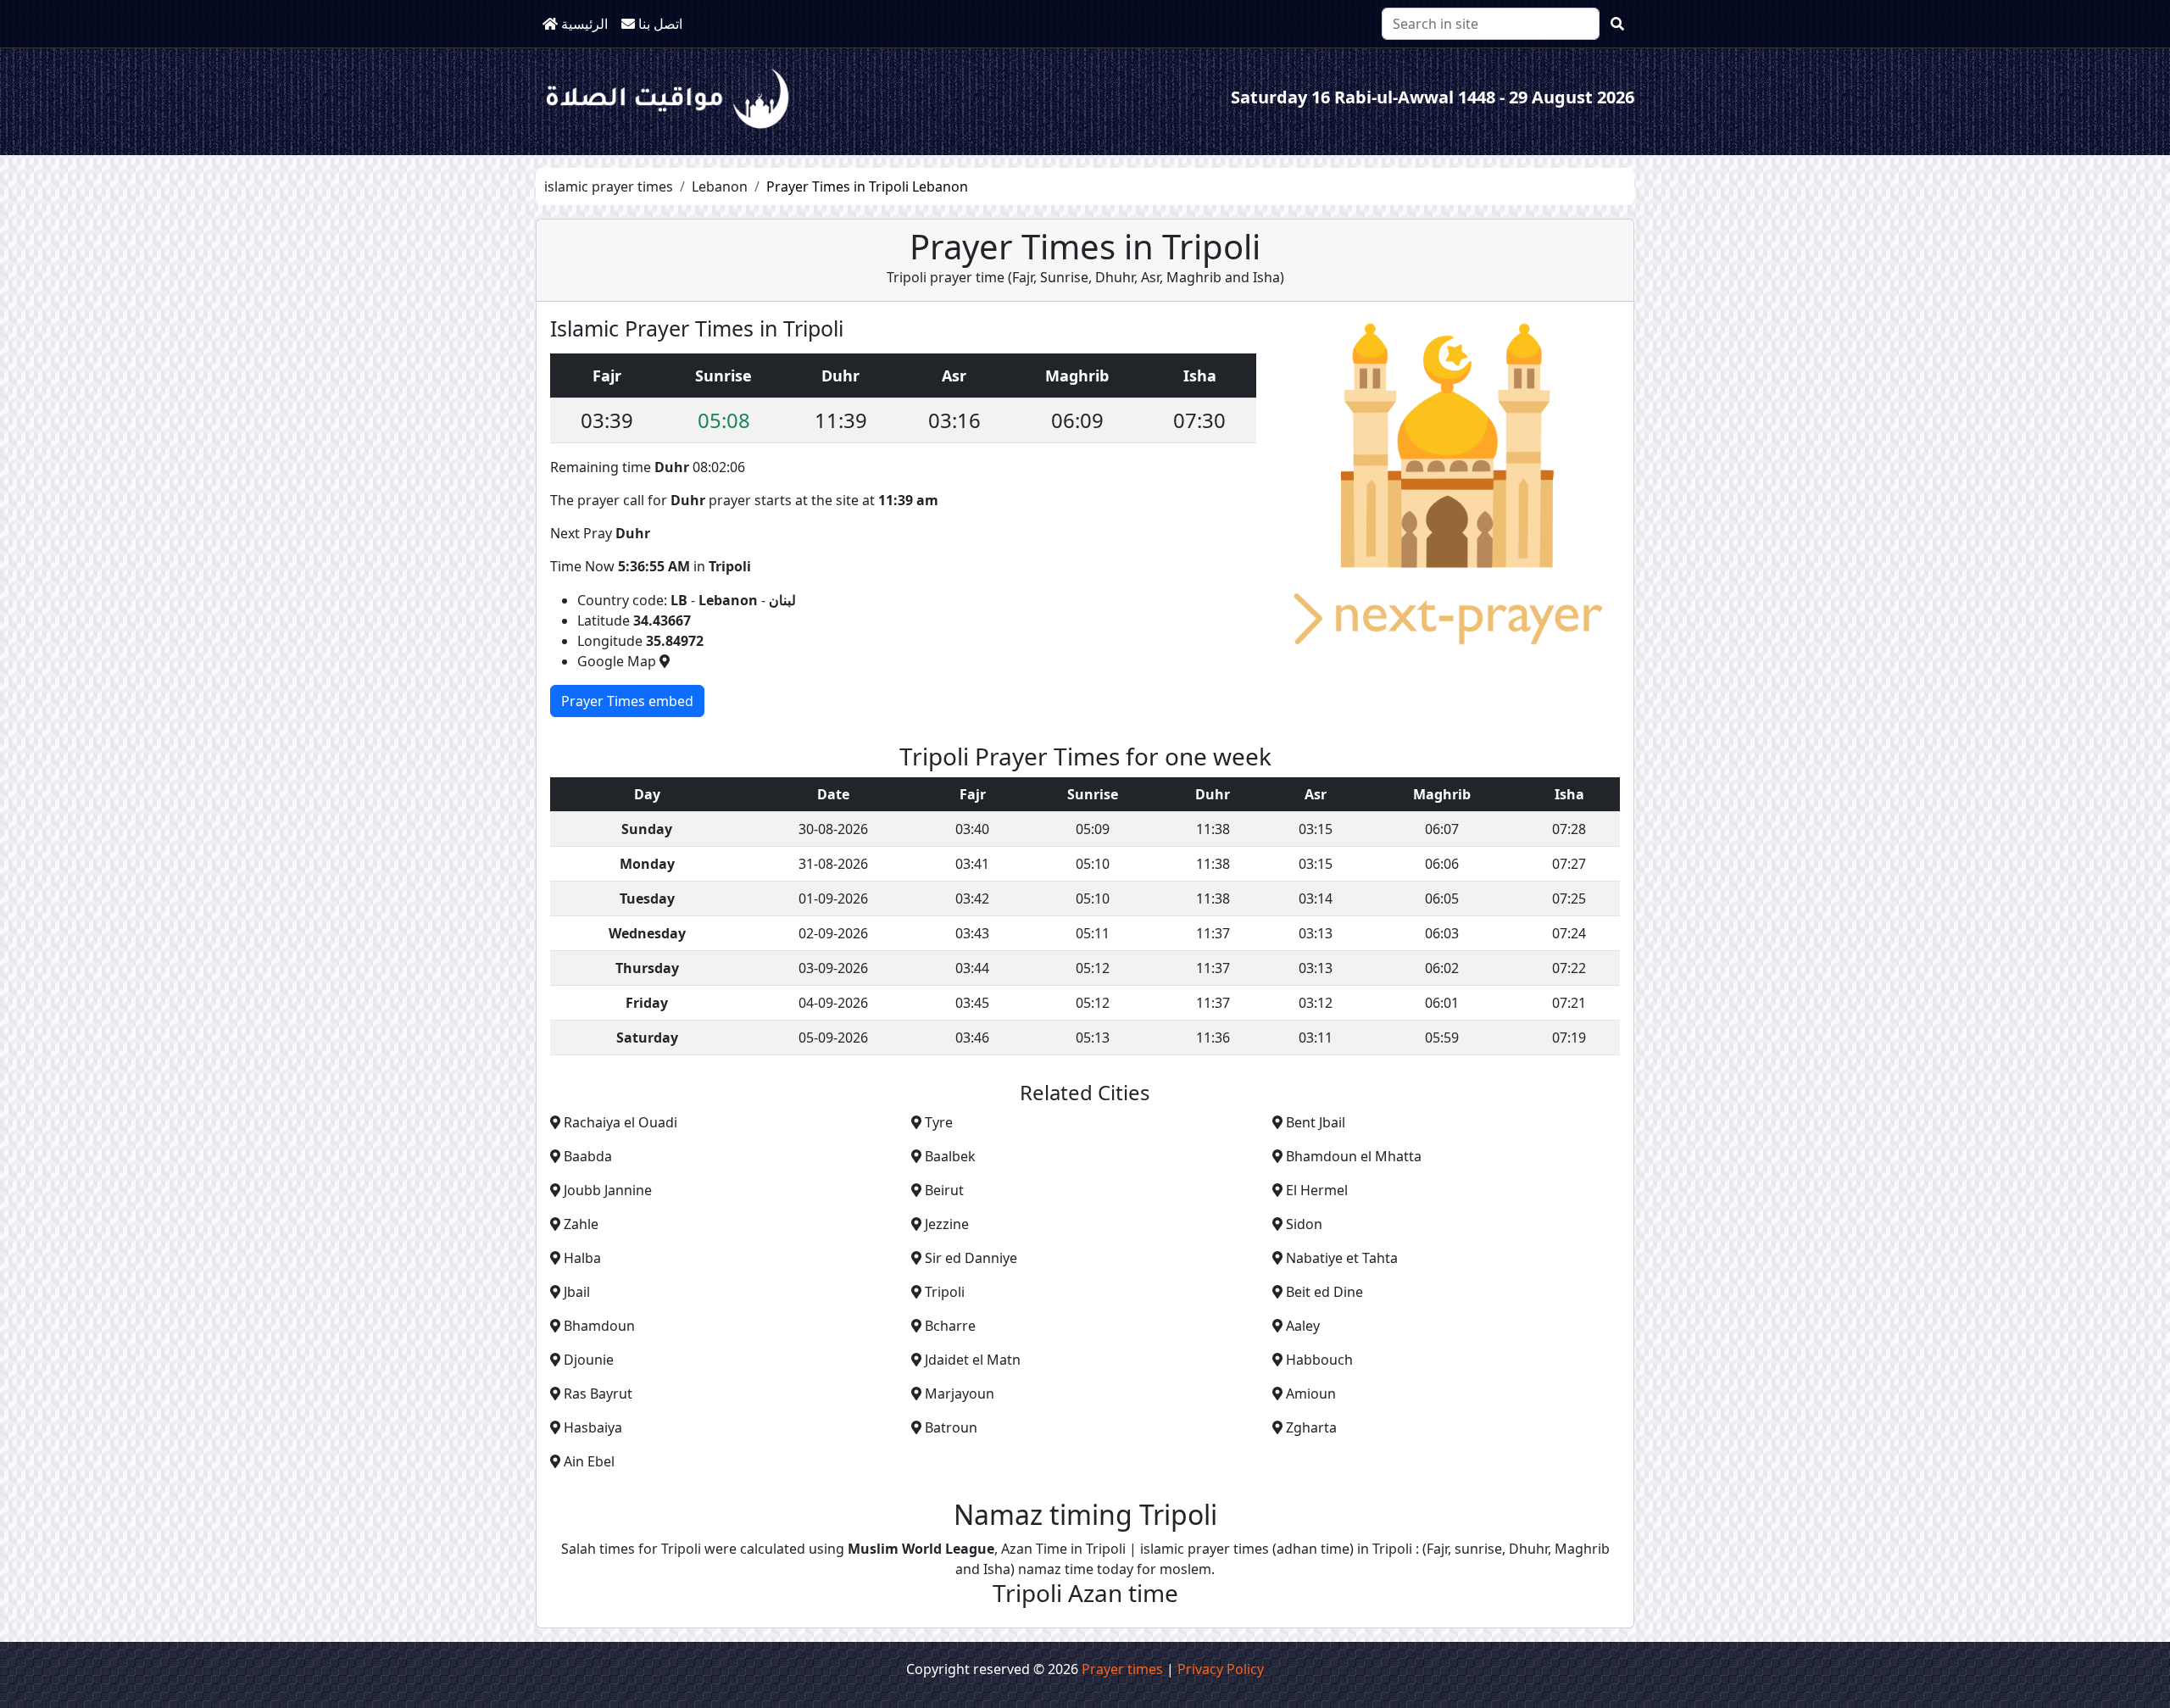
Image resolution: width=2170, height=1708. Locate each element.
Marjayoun (960, 1394)
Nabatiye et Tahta (1342, 1258)
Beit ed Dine (1324, 1292)
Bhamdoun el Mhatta (1354, 1156)
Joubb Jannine (608, 1190)
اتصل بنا (659, 24)
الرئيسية (583, 24)
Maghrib (1192, 277)
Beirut (944, 1190)
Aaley (1303, 1326)
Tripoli (945, 1292)
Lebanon (720, 186)
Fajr (1023, 277)
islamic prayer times (609, 186)
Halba (582, 1258)
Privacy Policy (1221, 1669)
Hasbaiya (593, 1427)
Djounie (589, 1360)
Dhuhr (1113, 277)
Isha (1266, 277)
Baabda (588, 1156)
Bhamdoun (599, 1326)
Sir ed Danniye (971, 1258)
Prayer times (1122, 1669)
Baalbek (950, 1156)
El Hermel (1317, 1190)
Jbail (577, 1292)
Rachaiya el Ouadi (620, 1122)
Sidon (1304, 1224)
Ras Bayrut (598, 1394)
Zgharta (1311, 1427)
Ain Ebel (589, 1461)
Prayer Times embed (627, 701)
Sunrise (1063, 277)
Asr (1149, 277)
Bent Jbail (1316, 1122)
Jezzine (947, 1224)
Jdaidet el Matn (973, 1360)
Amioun (1311, 1394)
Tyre (939, 1122)
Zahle (581, 1224)
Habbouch (1319, 1360)
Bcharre (950, 1326)
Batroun (951, 1427)
